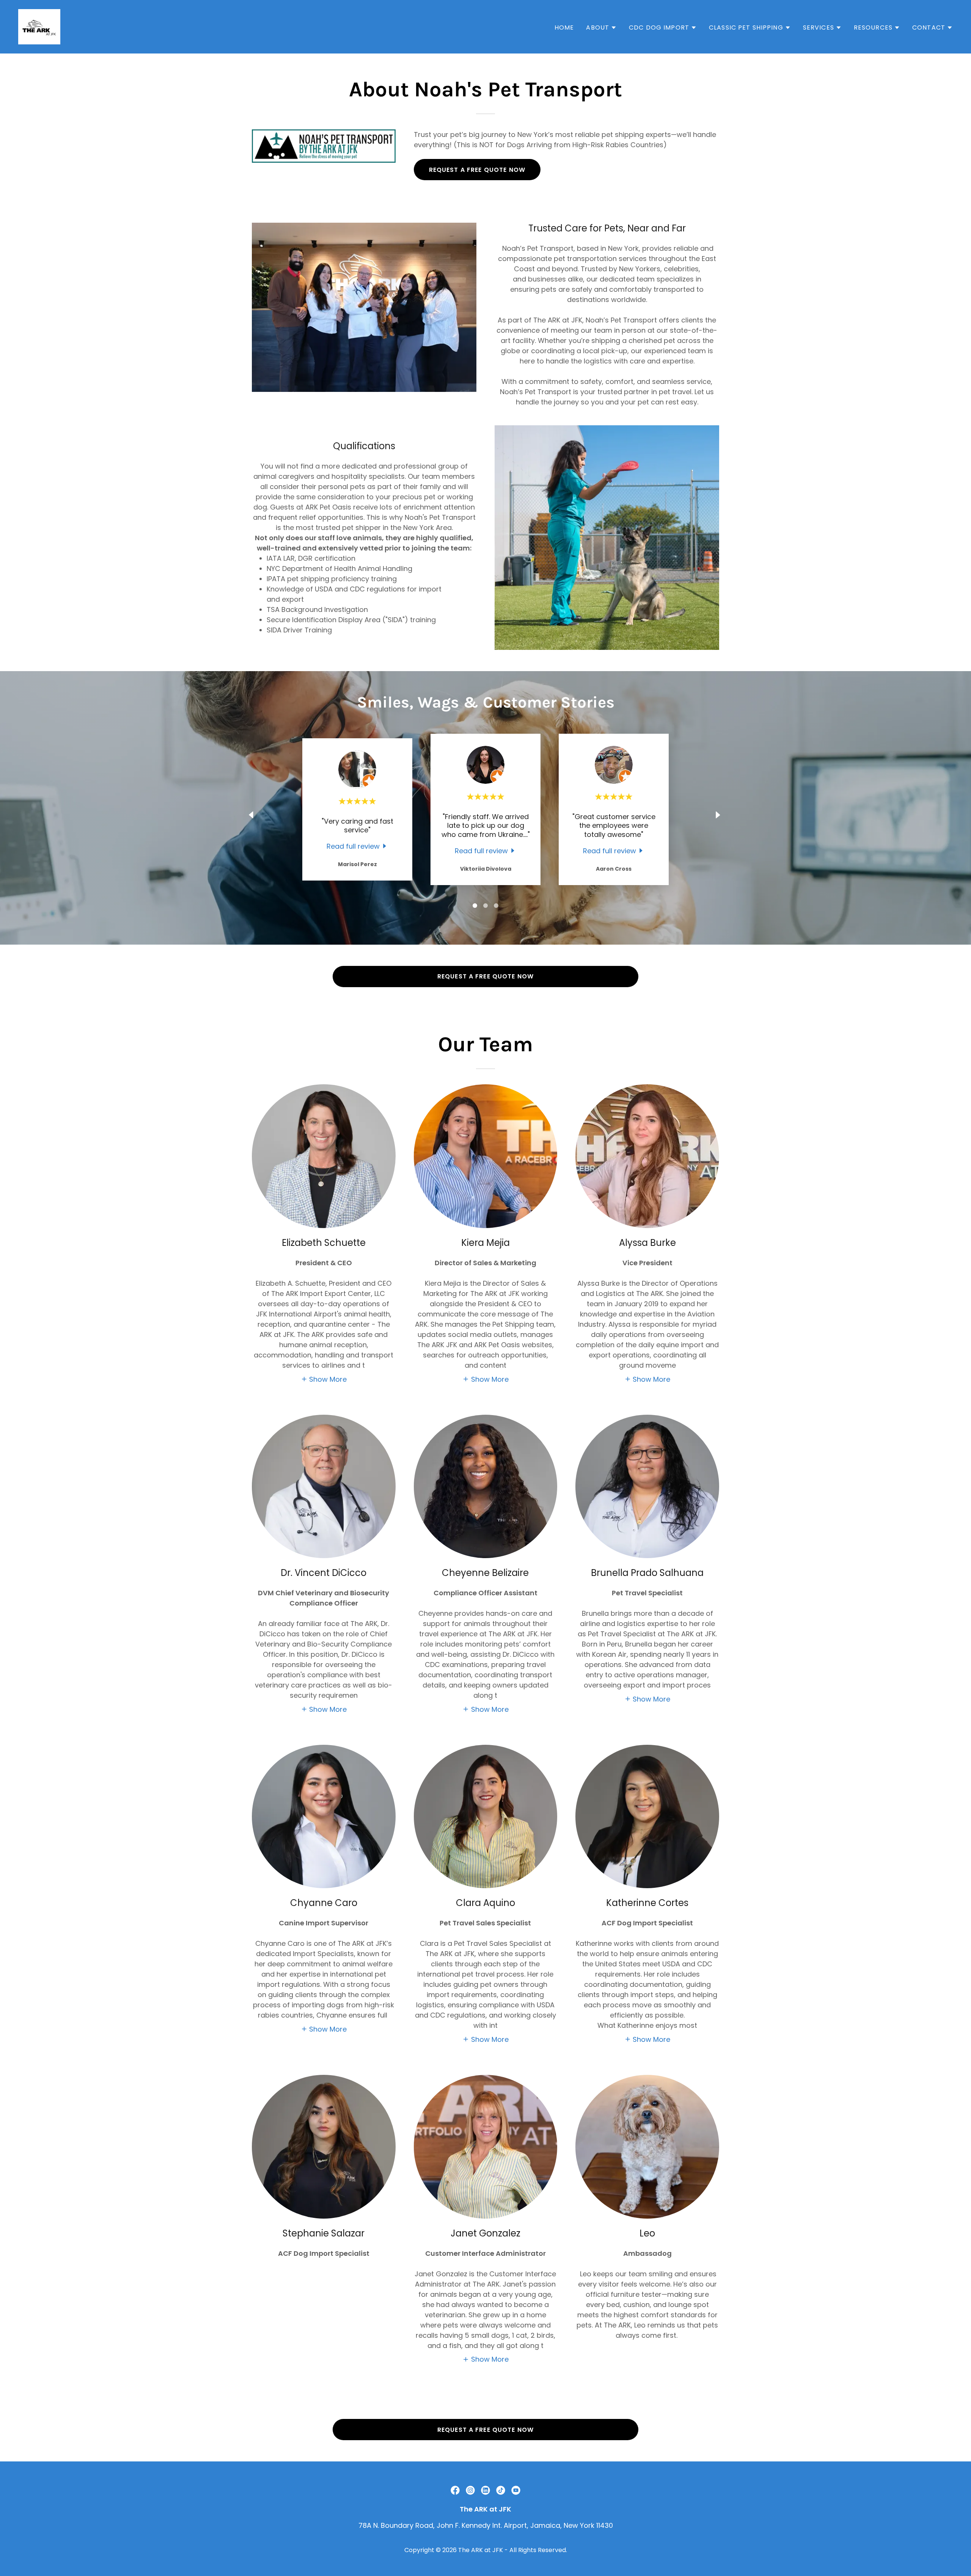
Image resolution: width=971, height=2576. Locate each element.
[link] (39, 26)
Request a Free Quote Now (477, 170)
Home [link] (564, 28)
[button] (601, 28)
